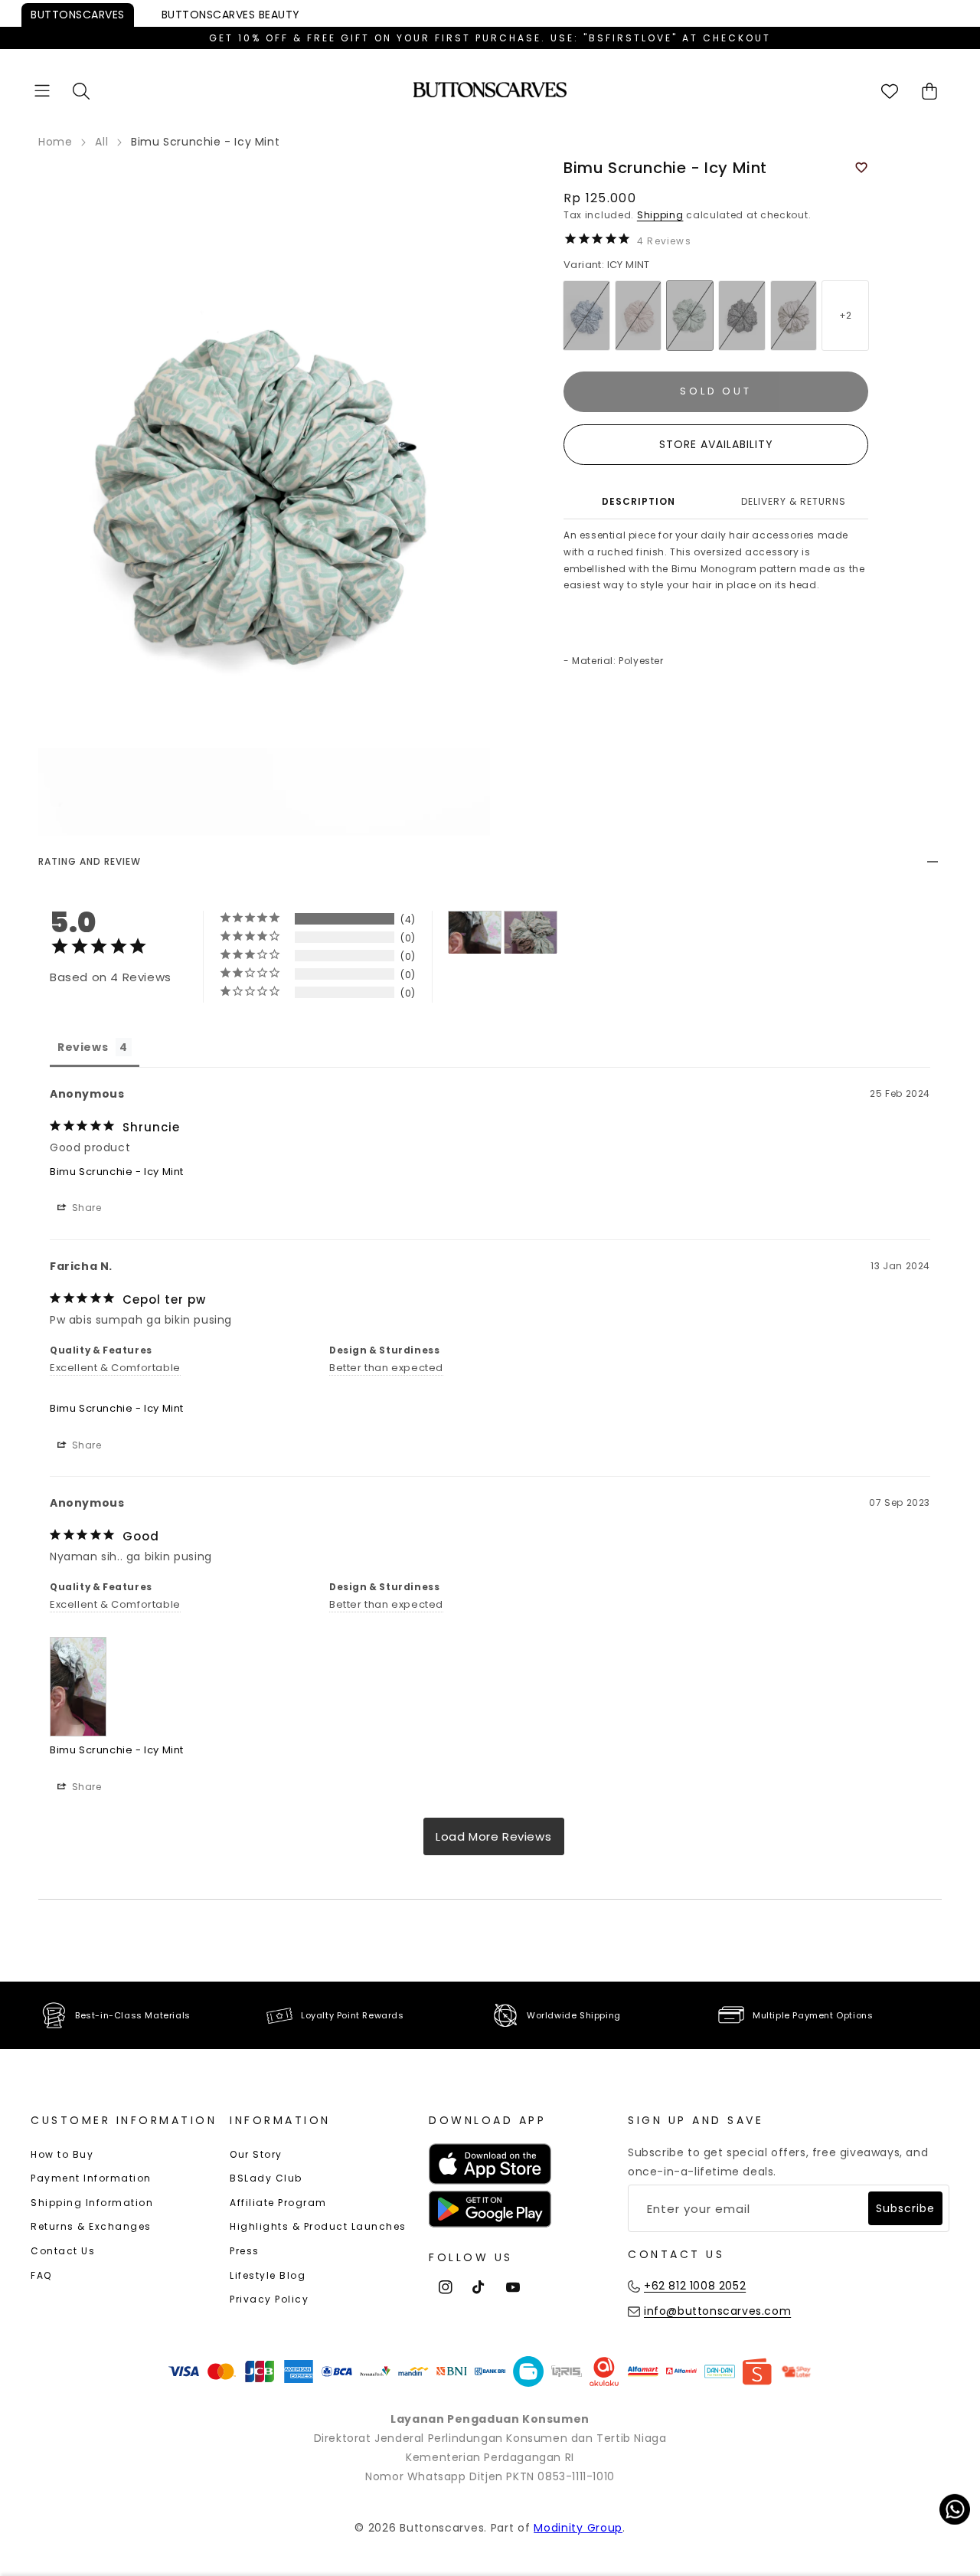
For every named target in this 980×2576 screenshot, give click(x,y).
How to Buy (62, 2154)
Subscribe (905, 2208)
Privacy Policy (269, 2299)
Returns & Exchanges (91, 2226)
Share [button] (85, 1208)
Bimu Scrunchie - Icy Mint (117, 1172)
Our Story (256, 2154)
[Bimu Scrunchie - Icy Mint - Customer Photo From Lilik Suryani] (531, 933)
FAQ (41, 2275)
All (101, 142)
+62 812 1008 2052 (695, 2286)
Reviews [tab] (83, 1047)
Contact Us (63, 2251)
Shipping (660, 215)
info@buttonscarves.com (717, 2311)
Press (245, 2251)
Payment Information (91, 2178)
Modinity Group (578, 2528)
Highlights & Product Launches (318, 2226)
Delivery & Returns (794, 501)
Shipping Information (92, 2203)
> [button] (494, 1836)
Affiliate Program (278, 2203)
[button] (42, 91)
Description (639, 501)
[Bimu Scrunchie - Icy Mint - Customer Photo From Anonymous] (475, 933)
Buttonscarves (78, 15)
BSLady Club (266, 2178)
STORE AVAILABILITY (716, 444)
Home (55, 142)
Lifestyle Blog (268, 2275)
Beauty (231, 15)
